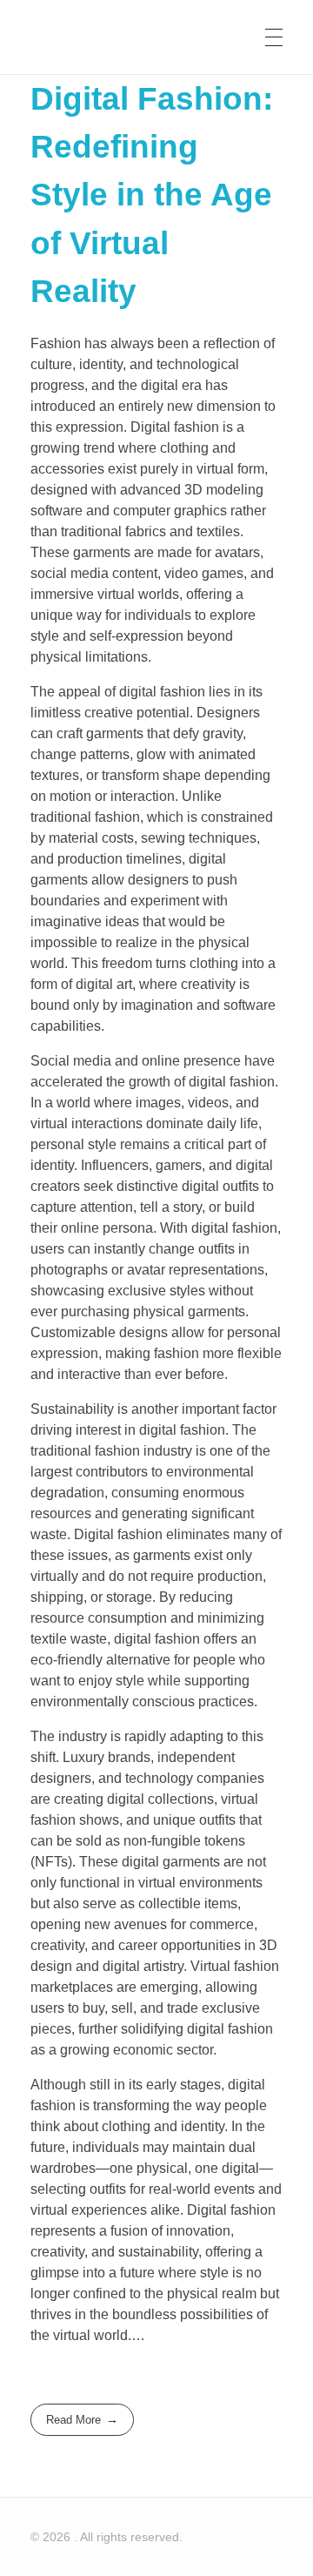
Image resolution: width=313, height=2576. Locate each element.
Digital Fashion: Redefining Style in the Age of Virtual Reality (152, 195)
